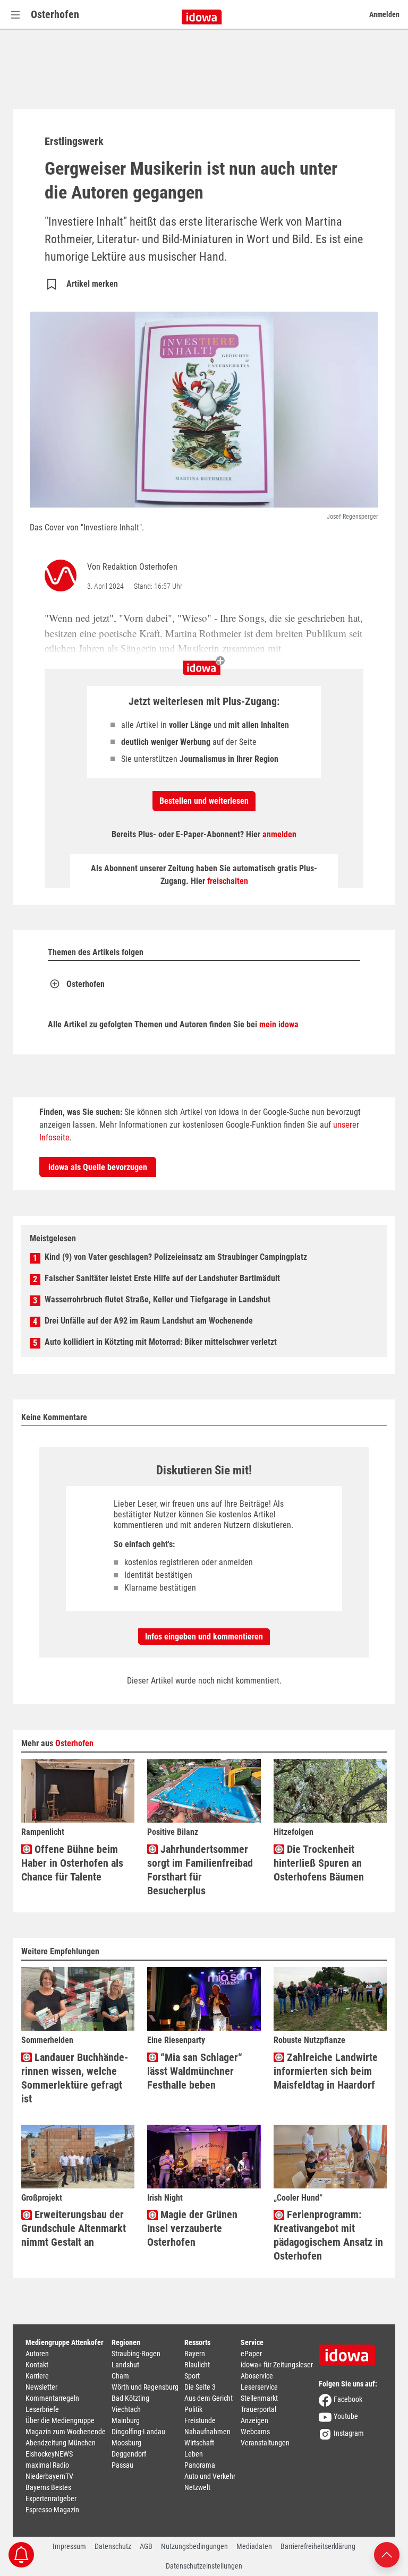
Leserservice (259, 2387)
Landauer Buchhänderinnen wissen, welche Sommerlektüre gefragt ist (75, 2078)
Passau (122, 2465)
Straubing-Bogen (136, 2354)
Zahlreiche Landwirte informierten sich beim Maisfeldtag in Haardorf (326, 2071)
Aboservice (257, 2376)
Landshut (125, 2365)
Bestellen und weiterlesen (204, 801)
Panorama (200, 2465)
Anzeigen (254, 2420)
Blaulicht (197, 2365)
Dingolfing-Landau (138, 2432)
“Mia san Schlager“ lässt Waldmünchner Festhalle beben (195, 2071)
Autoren (37, 2354)
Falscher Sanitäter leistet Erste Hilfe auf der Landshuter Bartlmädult (162, 1278)
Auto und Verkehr (210, 2476)
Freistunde (200, 2420)
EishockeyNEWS (49, 2454)
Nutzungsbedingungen (194, 2546)
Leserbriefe (42, 2409)
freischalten (228, 881)
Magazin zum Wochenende (66, 2432)
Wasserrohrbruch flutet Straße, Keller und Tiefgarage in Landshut (158, 1299)
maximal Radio (47, 2465)
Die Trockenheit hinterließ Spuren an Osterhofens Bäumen (319, 1863)
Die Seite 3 (200, 2387)
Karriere (37, 2376)
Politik (193, 2409)
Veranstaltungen (265, 2443)
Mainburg (126, 2420)
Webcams (255, 2432)
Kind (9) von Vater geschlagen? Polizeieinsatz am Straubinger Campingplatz (176, 1257)
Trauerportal (258, 2409)
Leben (194, 2454)
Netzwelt (197, 2487)
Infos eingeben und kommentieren (204, 1637)
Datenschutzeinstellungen (204, 2566)
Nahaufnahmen (207, 2432)
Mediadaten (254, 2546)
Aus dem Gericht (209, 2398)
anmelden (279, 834)
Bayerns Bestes (48, 2487)
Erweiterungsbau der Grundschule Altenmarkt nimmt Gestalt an (74, 2228)
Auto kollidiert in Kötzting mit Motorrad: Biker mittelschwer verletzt (161, 1342)
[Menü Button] (15, 15)
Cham (120, 2376)
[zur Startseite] (351, 2351)
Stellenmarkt (259, 2398)
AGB (146, 2546)
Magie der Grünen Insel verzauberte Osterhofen (192, 2228)
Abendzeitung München (61, 2443)
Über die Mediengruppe (60, 2420)
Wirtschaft (199, 2443)
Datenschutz (113, 2546)
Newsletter (41, 2387)
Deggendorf (129, 2454)
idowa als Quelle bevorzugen (98, 1167)
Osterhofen (55, 14)
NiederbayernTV (49, 2476)
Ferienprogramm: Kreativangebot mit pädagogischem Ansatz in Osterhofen (328, 2235)
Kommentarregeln (52, 2398)
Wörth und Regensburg (145, 2387)
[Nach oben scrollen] (387, 2554)
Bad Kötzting (130, 2398)
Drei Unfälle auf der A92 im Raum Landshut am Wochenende (149, 1321)
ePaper (251, 2354)
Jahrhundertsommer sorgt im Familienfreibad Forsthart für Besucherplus (200, 1870)
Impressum (69, 2546)
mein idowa (279, 1024)
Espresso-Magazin (52, 2510)
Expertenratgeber (51, 2498)
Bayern (195, 2354)
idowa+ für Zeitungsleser (277, 2365)
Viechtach (126, 2409)
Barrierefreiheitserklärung (318, 2546)
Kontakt (37, 2365)
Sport (192, 2376)
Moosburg (126, 2443)
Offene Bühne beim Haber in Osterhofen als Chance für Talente (72, 1863)
